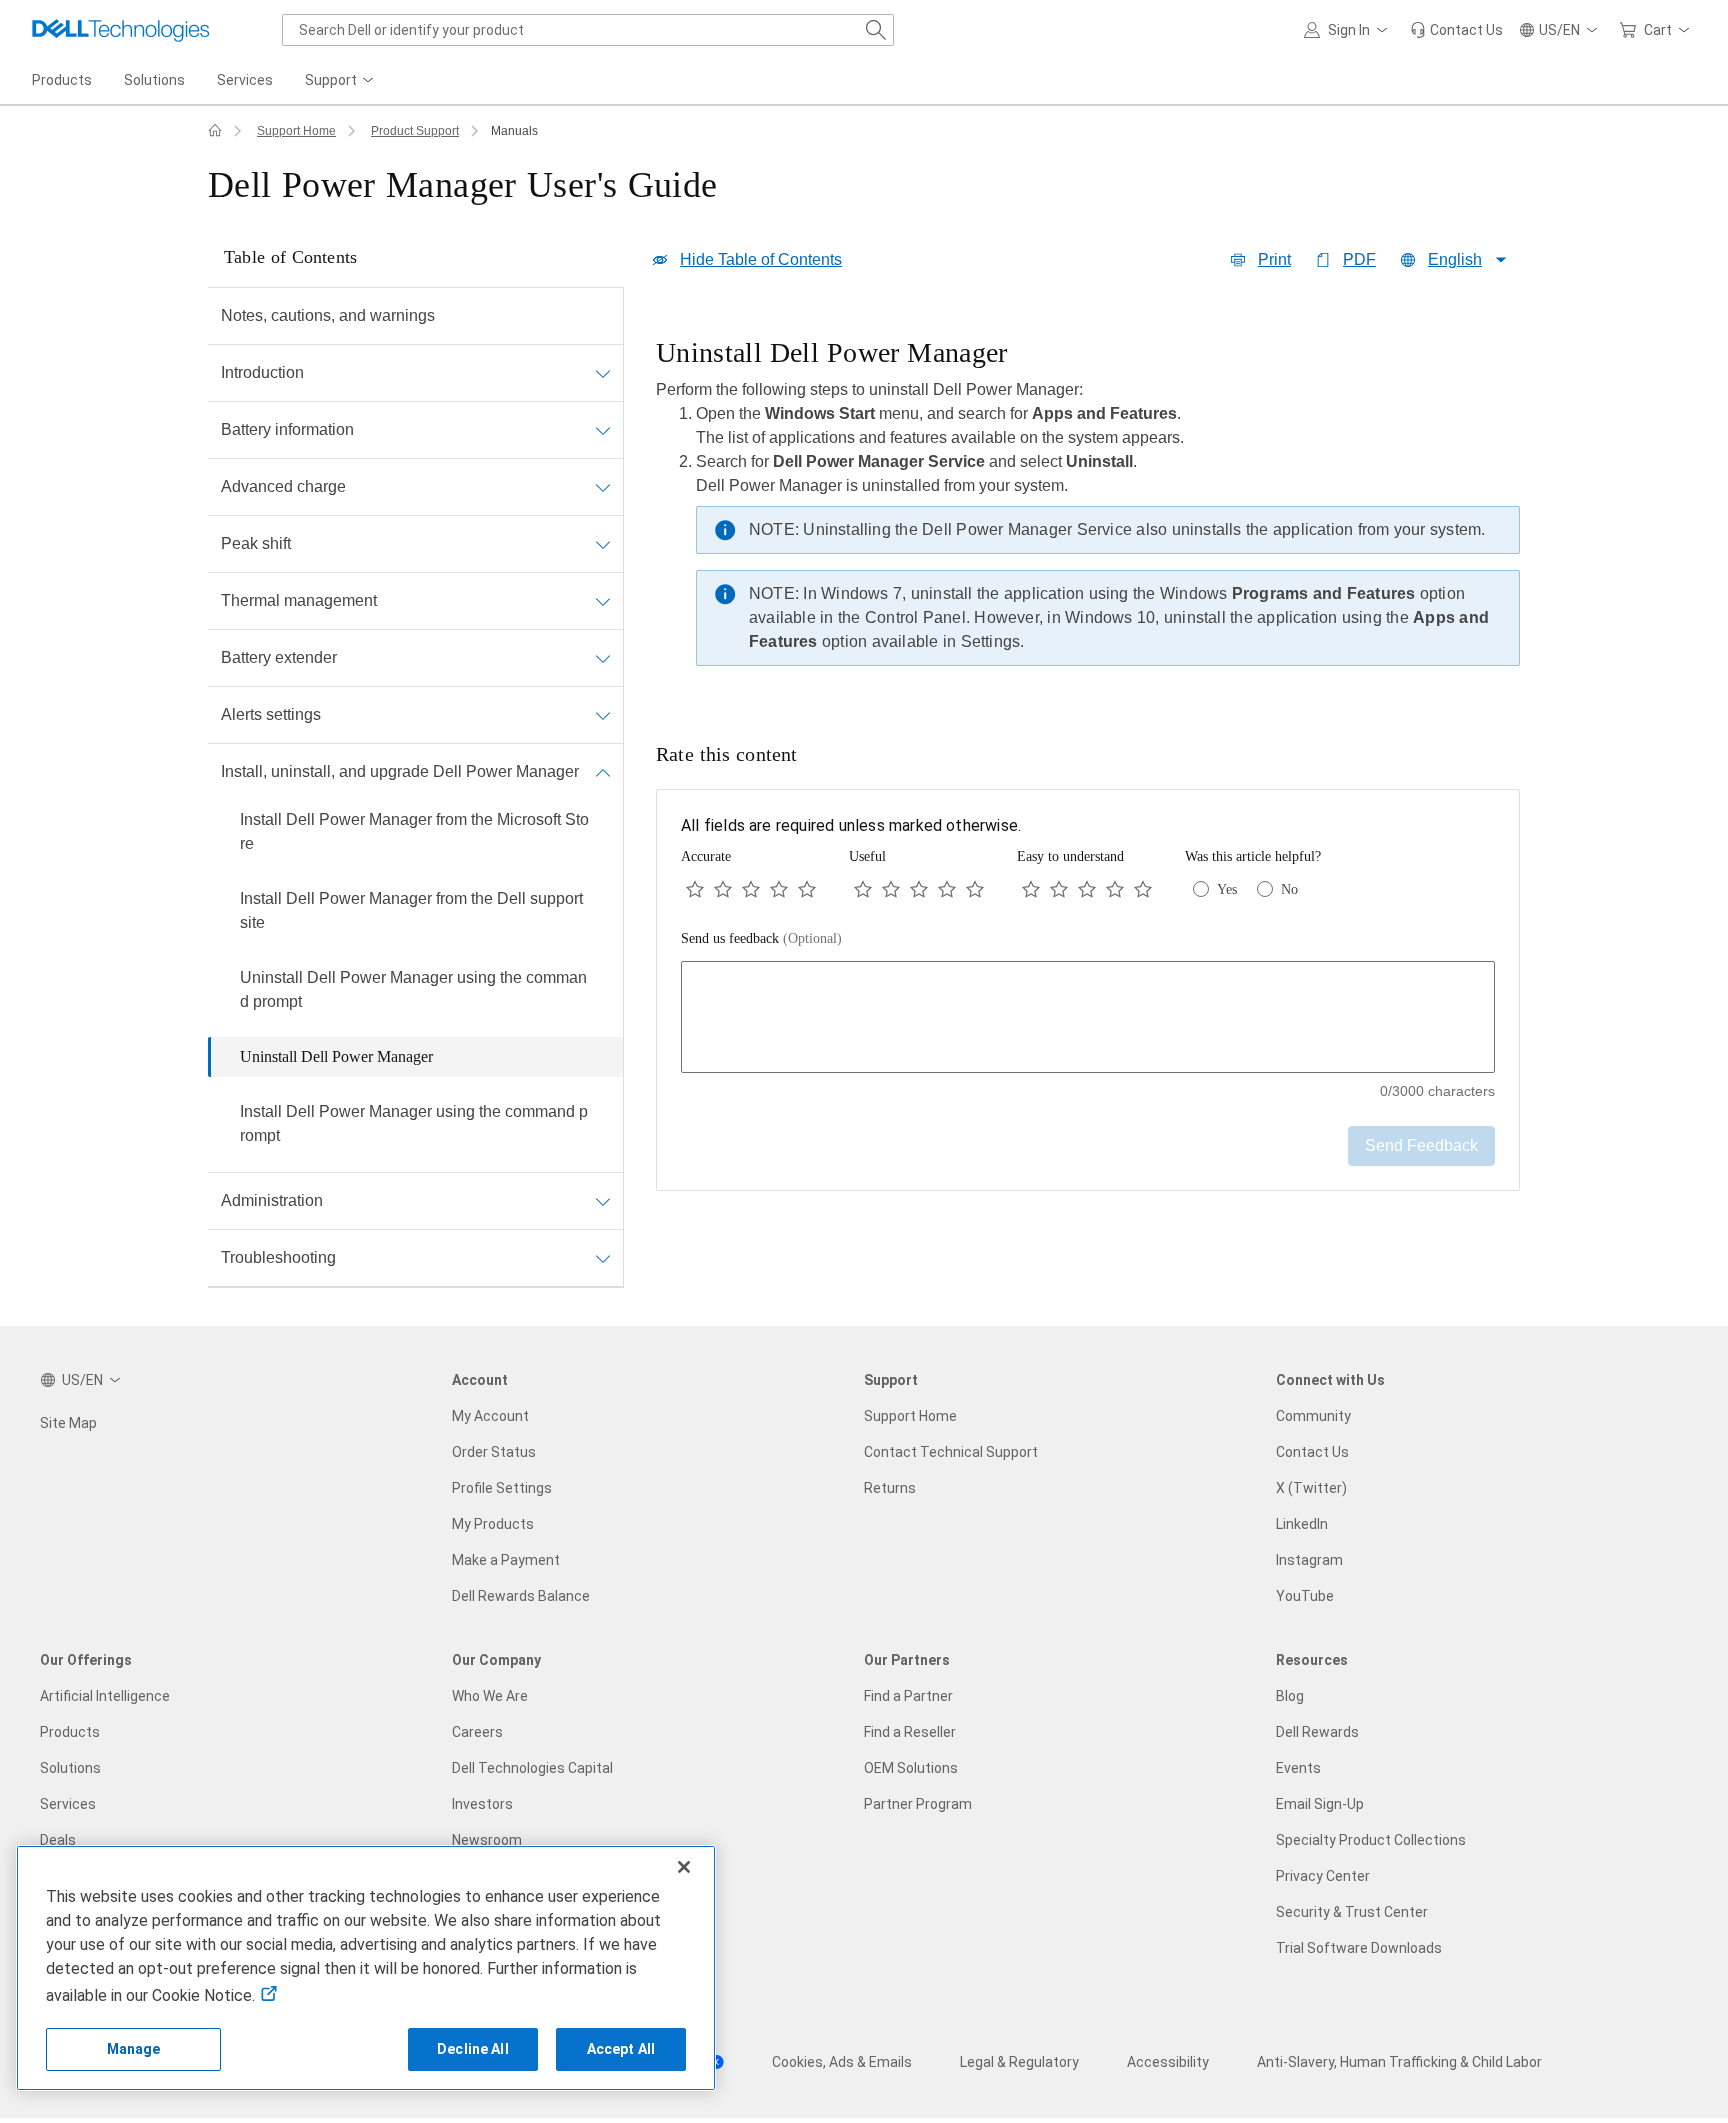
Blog (1290, 1696)
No (1289, 889)
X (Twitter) (1311, 1488)
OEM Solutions (911, 1768)
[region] (1088, 507)
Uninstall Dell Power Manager (336, 1056)
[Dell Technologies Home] (121, 30)
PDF (1359, 259)
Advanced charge (283, 486)
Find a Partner (908, 1696)
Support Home (296, 131)
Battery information (287, 429)
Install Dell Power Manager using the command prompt (414, 1123)
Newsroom (487, 1840)
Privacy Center (1323, 1876)
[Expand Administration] (603, 1201)
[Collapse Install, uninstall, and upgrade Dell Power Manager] (603, 772)
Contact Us (1312, 1452)
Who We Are (490, 1696)
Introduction (262, 372)
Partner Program (918, 1804)
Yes (1227, 889)
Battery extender (279, 657)
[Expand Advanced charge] (603, 487)
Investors (482, 1804)
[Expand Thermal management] (603, 601)
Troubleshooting (278, 1257)
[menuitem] (341, 81)
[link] (1456, 30)
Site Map (68, 1423)
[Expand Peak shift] (603, 544)
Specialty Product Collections (1371, 1840)
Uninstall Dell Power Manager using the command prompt (413, 989)
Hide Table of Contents (761, 259)
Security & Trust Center (1352, 1912)
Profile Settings (502, 1488)
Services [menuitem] (245, 80)
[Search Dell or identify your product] (876, 30)
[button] (1349, 30)
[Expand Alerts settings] (603, 715)
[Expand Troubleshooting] (603, 1258)
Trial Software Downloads (1359, 1948)
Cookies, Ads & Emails (842, 2062)
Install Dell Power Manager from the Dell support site (411, 910)
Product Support (415, 131)
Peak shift (256, 543)
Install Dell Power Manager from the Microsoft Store (414, 831)
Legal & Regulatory (1019, 2062)
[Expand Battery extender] (603, 658)
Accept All (621, 2049)
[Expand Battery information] (603, 430)
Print (1274, 259)
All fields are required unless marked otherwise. (851, 825)
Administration (272, 1200)
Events (1298, 1768)
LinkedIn (1302, 1524)
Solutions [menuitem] (154, 80)
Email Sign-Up (1320, 1804)
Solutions (70, 1768)
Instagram (1309, 1560)
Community (1313, 1416)
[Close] (684, 1867)
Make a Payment (506, 1560)
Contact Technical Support (951, 1452)
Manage (134, 2049)
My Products (493, 1524)
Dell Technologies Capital (532, 1768)
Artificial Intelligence (105, 1696)
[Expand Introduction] (603, 373)
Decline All (473, 2049)
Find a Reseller (910, 1732)
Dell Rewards (1317, 1732)
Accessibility (1168, 2062)
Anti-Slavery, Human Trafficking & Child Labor (1399, 2062)
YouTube (1305, 1596)
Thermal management (299, 600)
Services (68, 1804)
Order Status (494, 1452)
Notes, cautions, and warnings (328, 315)
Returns (890, 1488)
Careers (477, 1732)
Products (70, 1732)
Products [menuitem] (62, 80)
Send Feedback (1421, 1145)
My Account (490, 1416)
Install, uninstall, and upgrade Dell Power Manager (400, 771)
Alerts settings (271, 714)
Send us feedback (761, 938)
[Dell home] (215, 131)
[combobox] (588, 30)
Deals (58, 1840)
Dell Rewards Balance (521, 1596)
